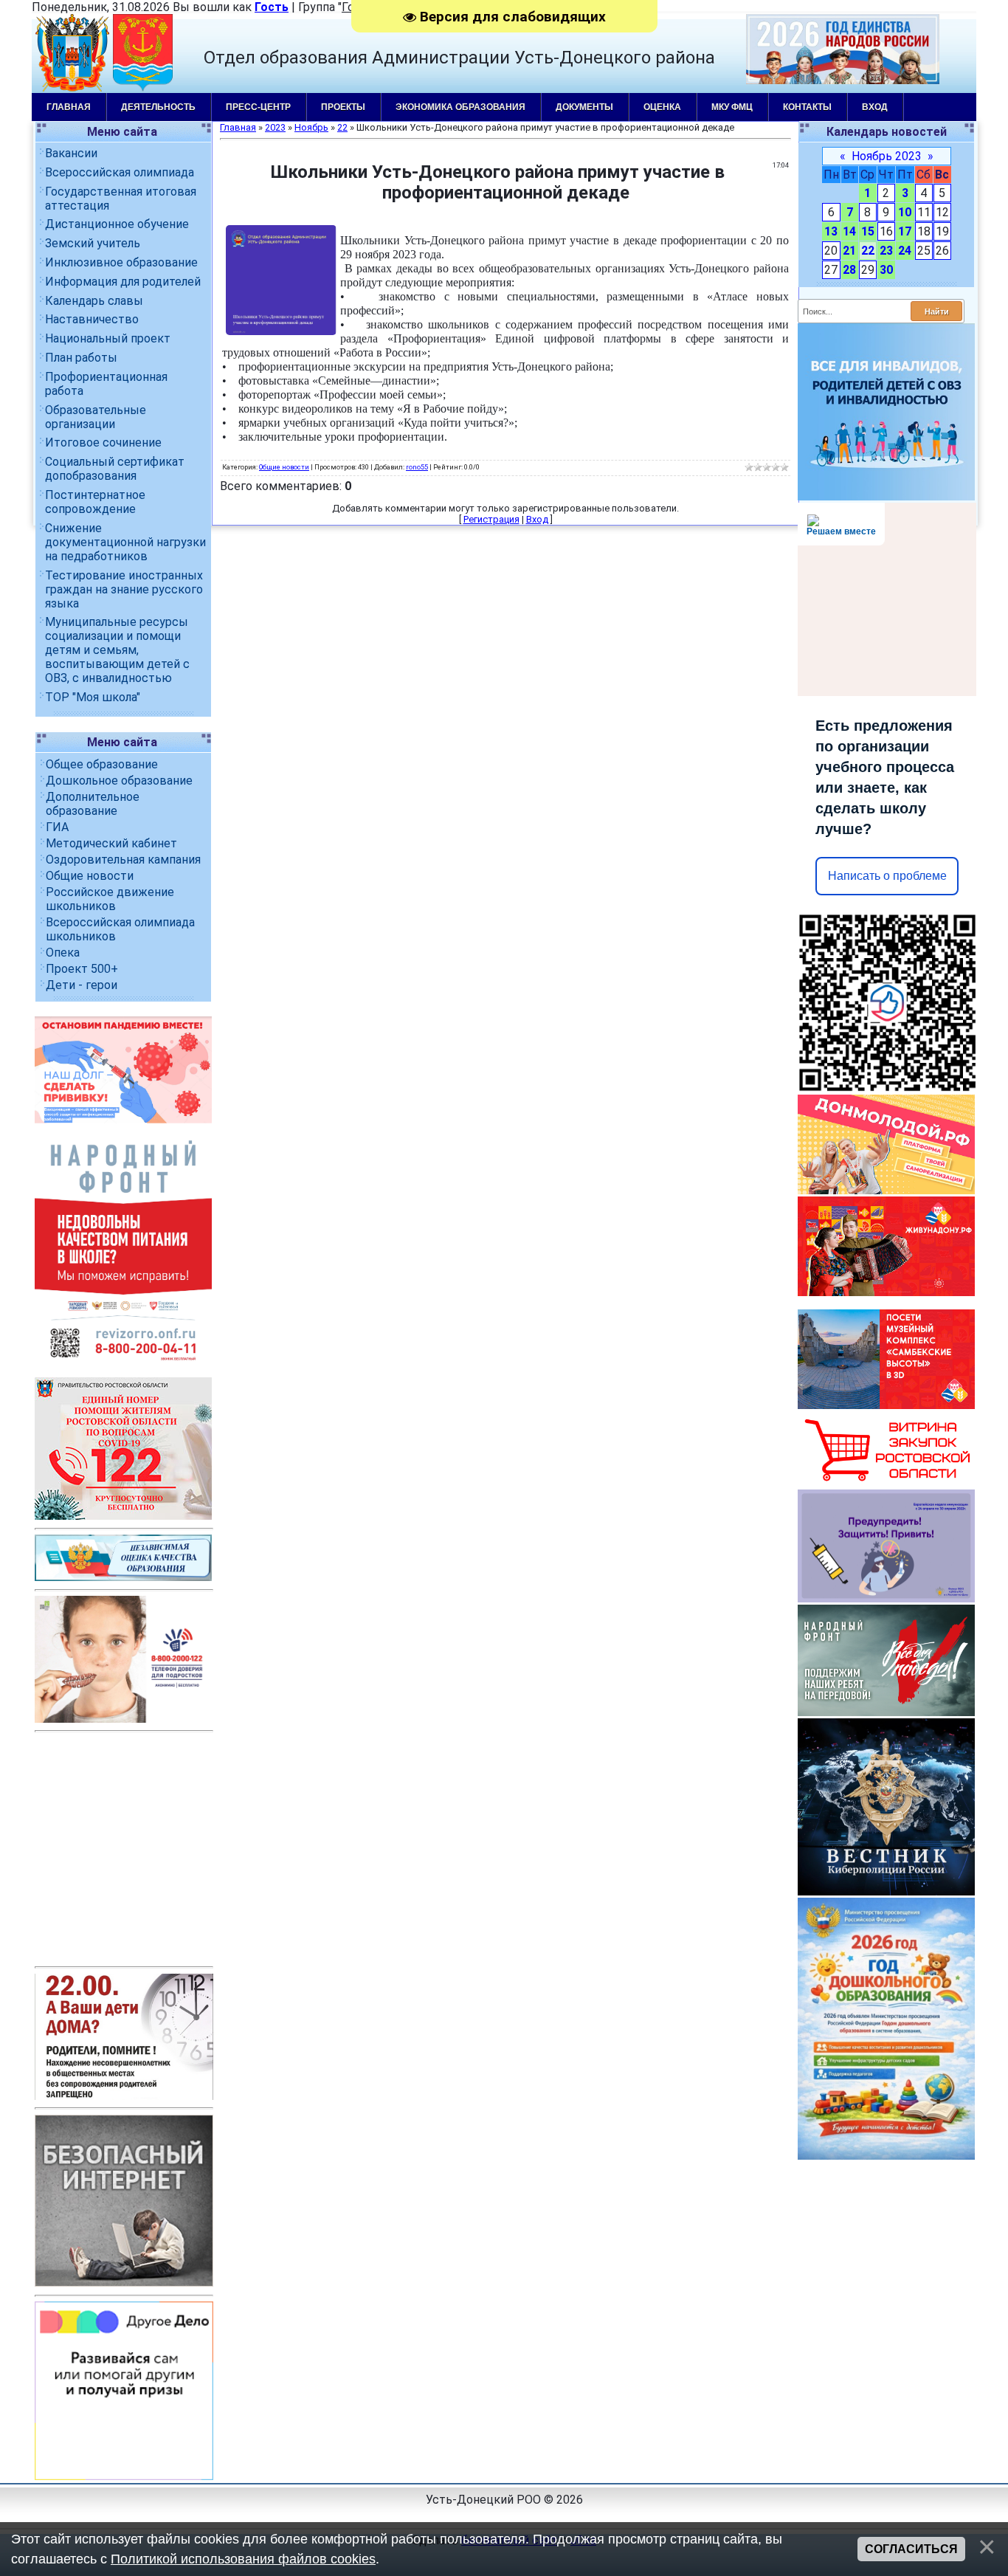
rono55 (417, 467)
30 (886, 270)
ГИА (57, 827)
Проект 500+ (82, 969)
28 (849, 270)
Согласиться (911, 2549)
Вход (875, 107)
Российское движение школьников (110, 899)
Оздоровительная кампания (123, 860)
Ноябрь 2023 (887, 156)
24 (905, 251)
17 (905, 231)
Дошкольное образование (119, 781)
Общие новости (90, 876)
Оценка (662, 107)
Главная (69, 107)
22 (868, 251)
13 (831, 231)
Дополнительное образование (93, 804)
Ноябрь (311, 127)
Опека (63, 953)
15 (868, 231)
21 (849, 251)
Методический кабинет (111, 843)
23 (886, 251)
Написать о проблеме (887, 876)
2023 (275, 127)
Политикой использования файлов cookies (243, 2559)
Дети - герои (82, 985)
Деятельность (158, 107)
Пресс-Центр (258, 107)
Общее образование (102, 764)
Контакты (807, 107)
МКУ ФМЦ (732, 107)
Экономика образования (460, 107)
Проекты (343, 107)
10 (905, 212)
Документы (584, 107)
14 (849, 231)
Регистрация (491, 519)
